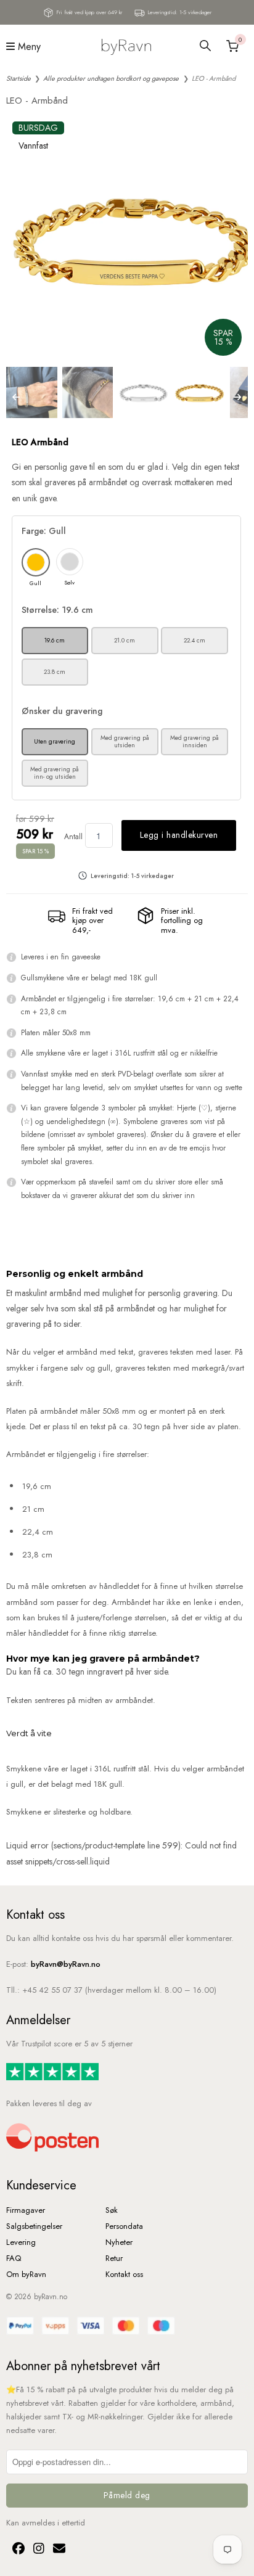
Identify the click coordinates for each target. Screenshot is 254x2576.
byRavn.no (51, 2297)
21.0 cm (125, 640)
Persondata (124, 2226)
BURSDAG (38, 128)
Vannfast (33, 146)
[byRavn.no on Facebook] (17, 2550)
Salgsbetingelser (34, 2226)
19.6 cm (55, 640)
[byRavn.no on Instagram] (37, 2550)
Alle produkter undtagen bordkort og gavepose (111, 78)
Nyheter (119, 2242)
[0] (231, 46)
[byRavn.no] (126, 46)
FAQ (14, 2258)
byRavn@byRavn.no (66, 1964)
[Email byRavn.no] (56, 2550)
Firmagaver (26, 2210)
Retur (114, 2258)
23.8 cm (55, 672)
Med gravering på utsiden (125, 741)
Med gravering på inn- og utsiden (55, 773)
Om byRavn (26, 2274)
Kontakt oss (124, 2274)
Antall (73, 837)
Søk (112, 2210)
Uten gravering (55, 741)
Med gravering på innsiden (195, 741)
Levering (21, 2242)
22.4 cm (195, 640)
